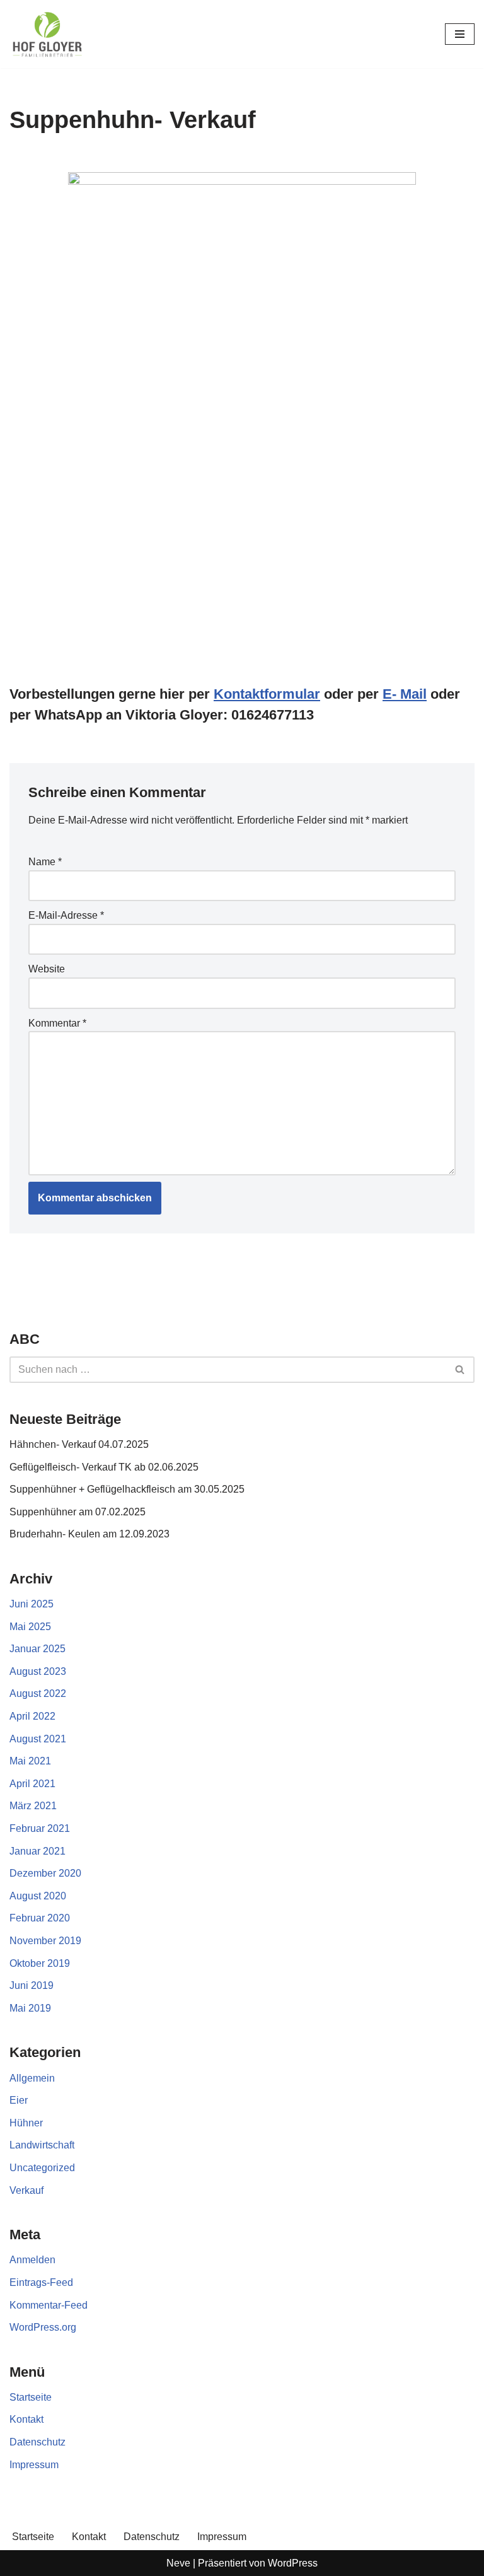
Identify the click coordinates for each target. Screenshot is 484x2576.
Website (47, 969)
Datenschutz (37, 2442)
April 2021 (32, 1784)
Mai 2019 (30, 2008)
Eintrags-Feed (41, 2282)
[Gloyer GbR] (47, 34)
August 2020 (38, 1896)
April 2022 (32, 1716)
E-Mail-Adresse (66, 915)
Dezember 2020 (45, 1873)
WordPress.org (43, 2327)
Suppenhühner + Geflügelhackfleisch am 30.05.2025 (127, 1489)
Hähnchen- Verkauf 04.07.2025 (79, 1444)
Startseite (31, 2397)
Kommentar (57, 1023)
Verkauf (26, 2190)
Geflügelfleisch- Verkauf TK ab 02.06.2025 (104, 1467)
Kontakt (26, 2419)
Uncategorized (42, 2168)
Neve (178, 2563)
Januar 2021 (37, 1851)
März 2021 (33, 1806)
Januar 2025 (37, 1649)
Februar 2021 (40, 1828)
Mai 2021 (30, 1761)
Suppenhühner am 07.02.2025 (78, 1512)
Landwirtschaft (42, 2145)
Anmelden (32, 2260)
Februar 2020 (40, 1918)
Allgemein (32, 2078)
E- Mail (405, 694)
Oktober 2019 (40, 1963)
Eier (19, 2100)
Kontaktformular (267, 694)
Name (45, 862)
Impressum (34, 2465)
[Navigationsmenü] (460, 34)
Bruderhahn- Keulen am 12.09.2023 (89, 1534)
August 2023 (38, 1671)
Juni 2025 (32, 1604)
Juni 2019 (32, 1985)
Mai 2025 (30, 1627)
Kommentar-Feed (49, 2305)
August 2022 (38, 1693)
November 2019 (45, 1941)
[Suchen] (460, 1370)
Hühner (26, 2123)
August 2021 (38, 1739)
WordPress (293, 2563)
